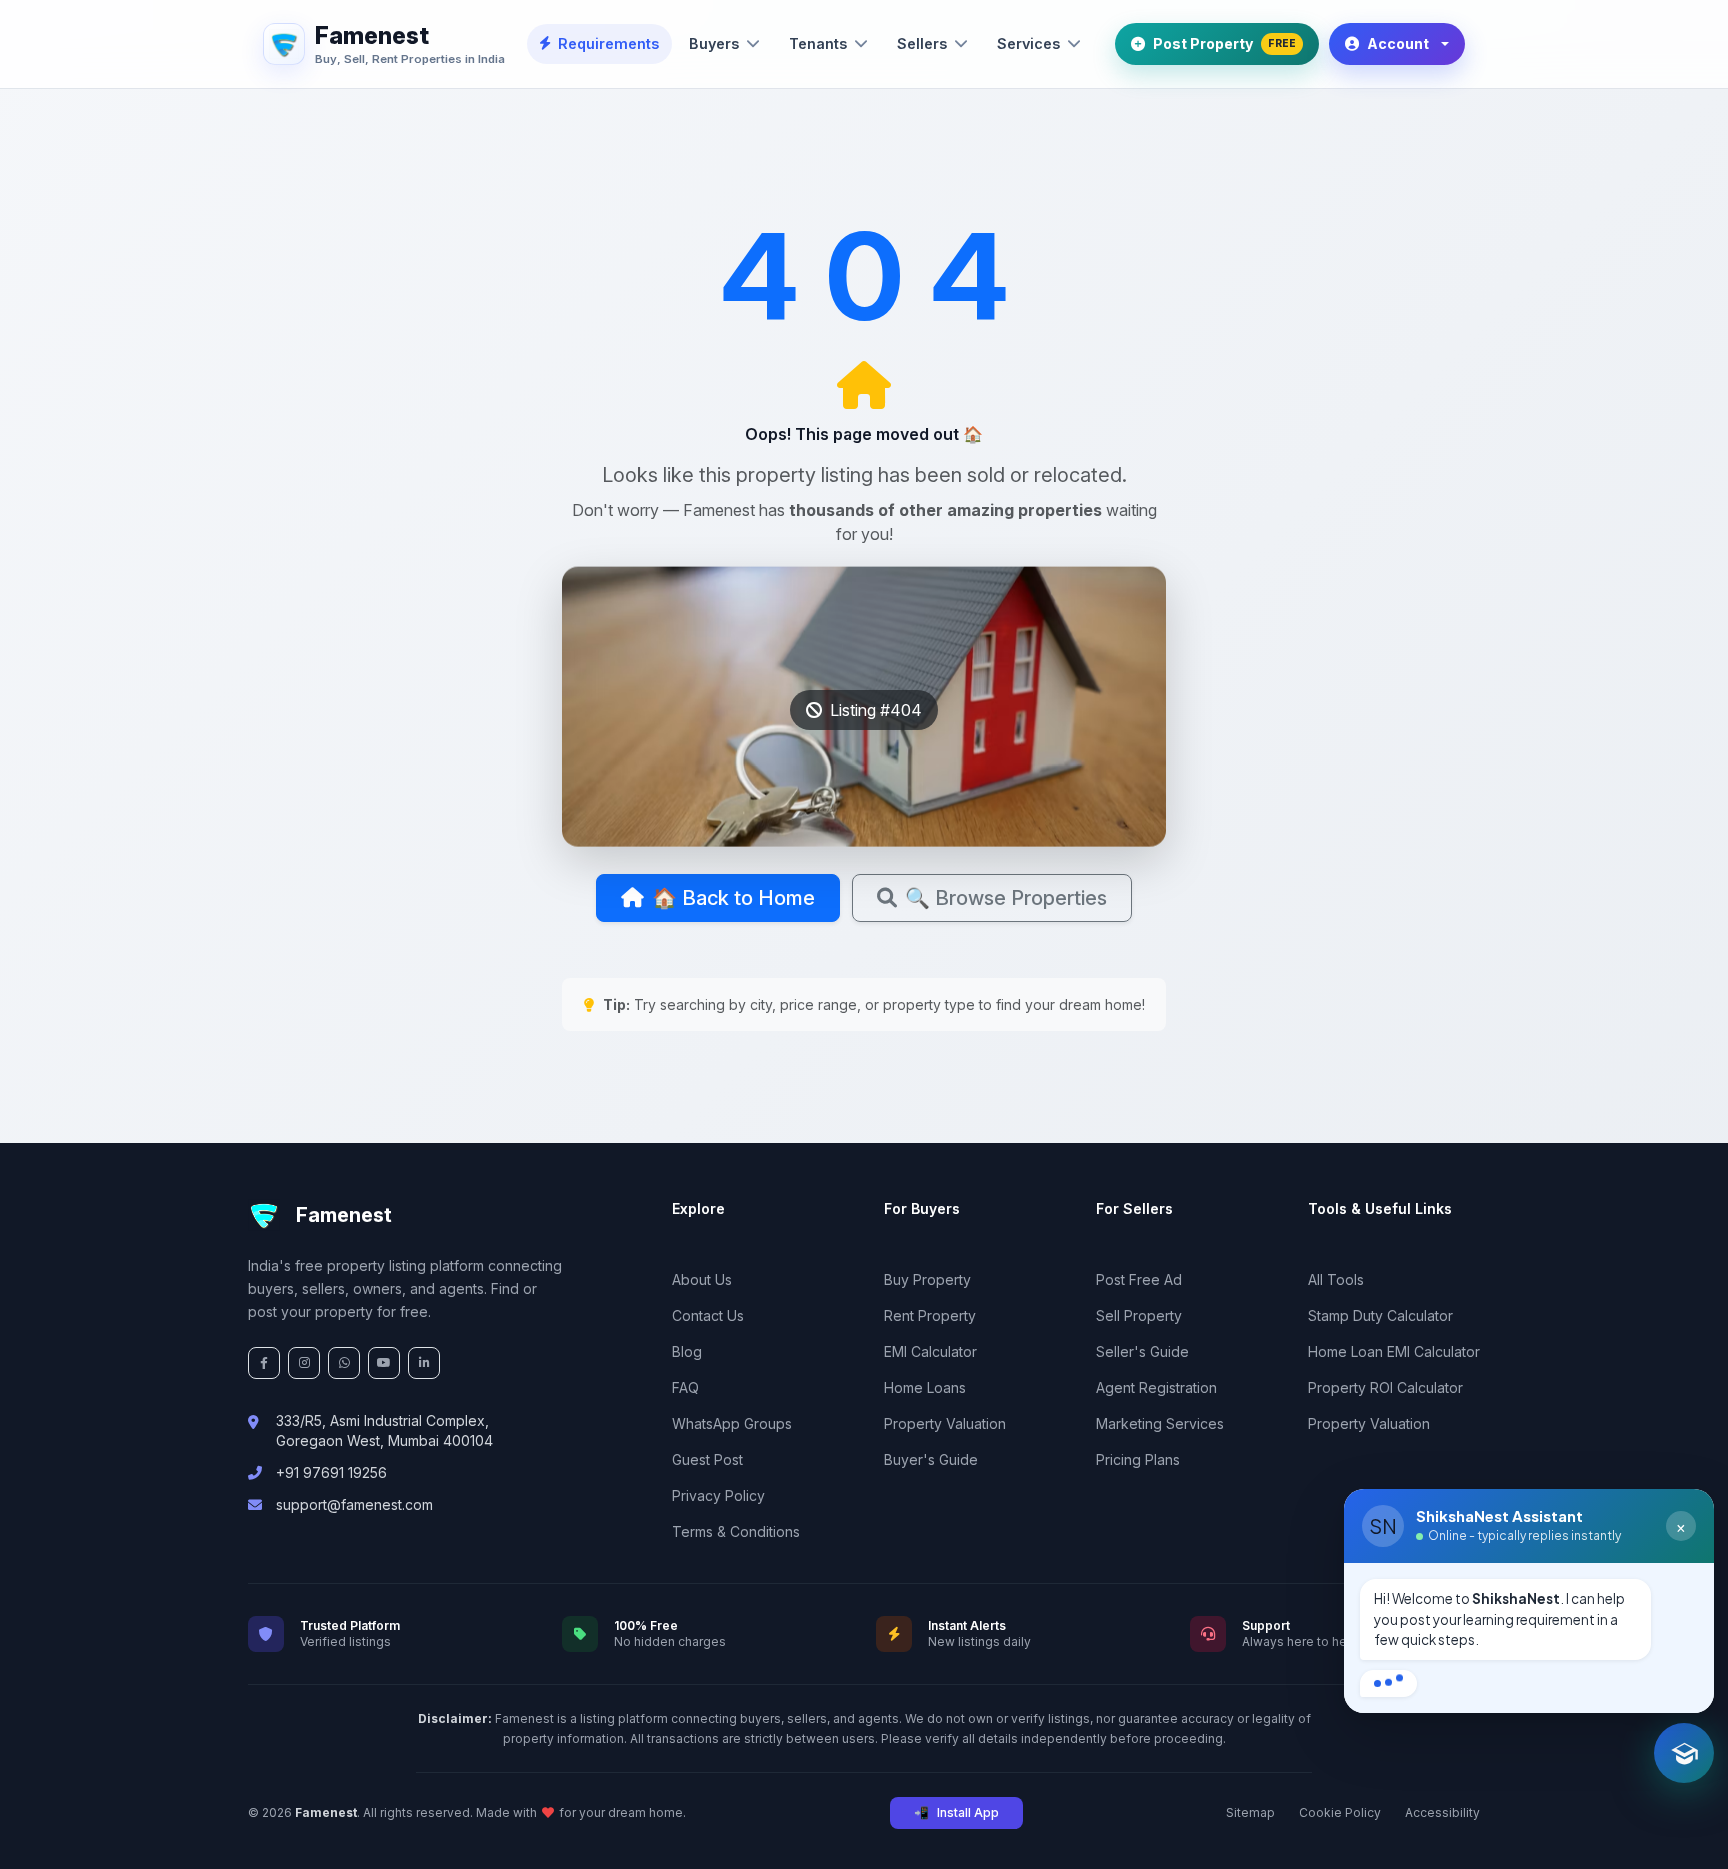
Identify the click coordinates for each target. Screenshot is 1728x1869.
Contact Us (708, 1315)
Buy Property (927, 1279)
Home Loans (925, 1387)
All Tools (1336, 1279)
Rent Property (930, 1315)
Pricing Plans (1138, 1459)
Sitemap (1250, 1812)
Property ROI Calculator (1385, 1387)
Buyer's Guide (931, 1459)
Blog (687, 1351)
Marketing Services (1160, 1423)
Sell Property (1139, 1315)
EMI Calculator (930, 1351)
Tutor (1568, 1674)
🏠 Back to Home (733, 898)
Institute (1652, 1674)
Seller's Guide (1142, 1351)
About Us (702, 1279)
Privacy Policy (718, 1495)
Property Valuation (945, 1423)
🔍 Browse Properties (1006, 898)
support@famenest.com (354, 1504)
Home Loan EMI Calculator (1394, 1351)
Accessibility (1442, 1812)
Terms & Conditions (736, 1531)
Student (1402, 1674)
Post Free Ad (1139, 1279)
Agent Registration (1156, 1387)
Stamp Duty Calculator (1380, 1315)
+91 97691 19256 (331, 1472)
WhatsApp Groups (732, 1423)
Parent (1489, 1674)
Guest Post (707, 1459)
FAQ (685, 1387)
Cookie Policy (1340, 1812)
